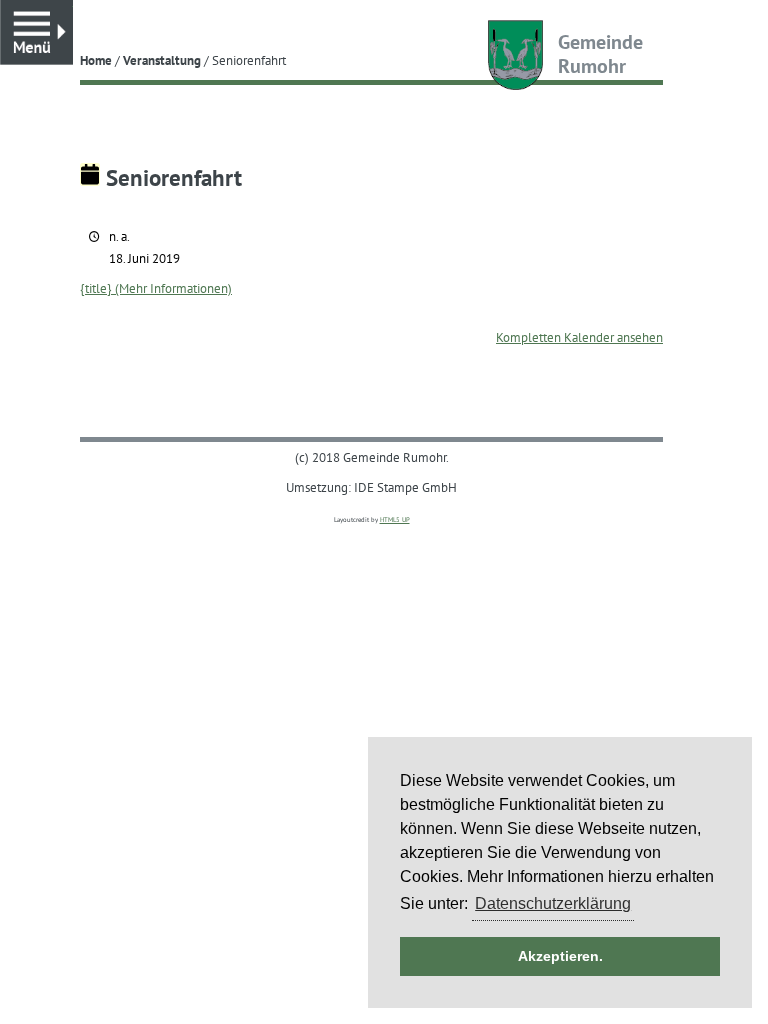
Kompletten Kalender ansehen (579, 337)
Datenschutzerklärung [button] (553, 903)
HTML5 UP (395, 519)
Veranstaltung (162, 60)
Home (96, 60)
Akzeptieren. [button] (560, 956)
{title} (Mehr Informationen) (156, 288)
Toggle (72, 9)
